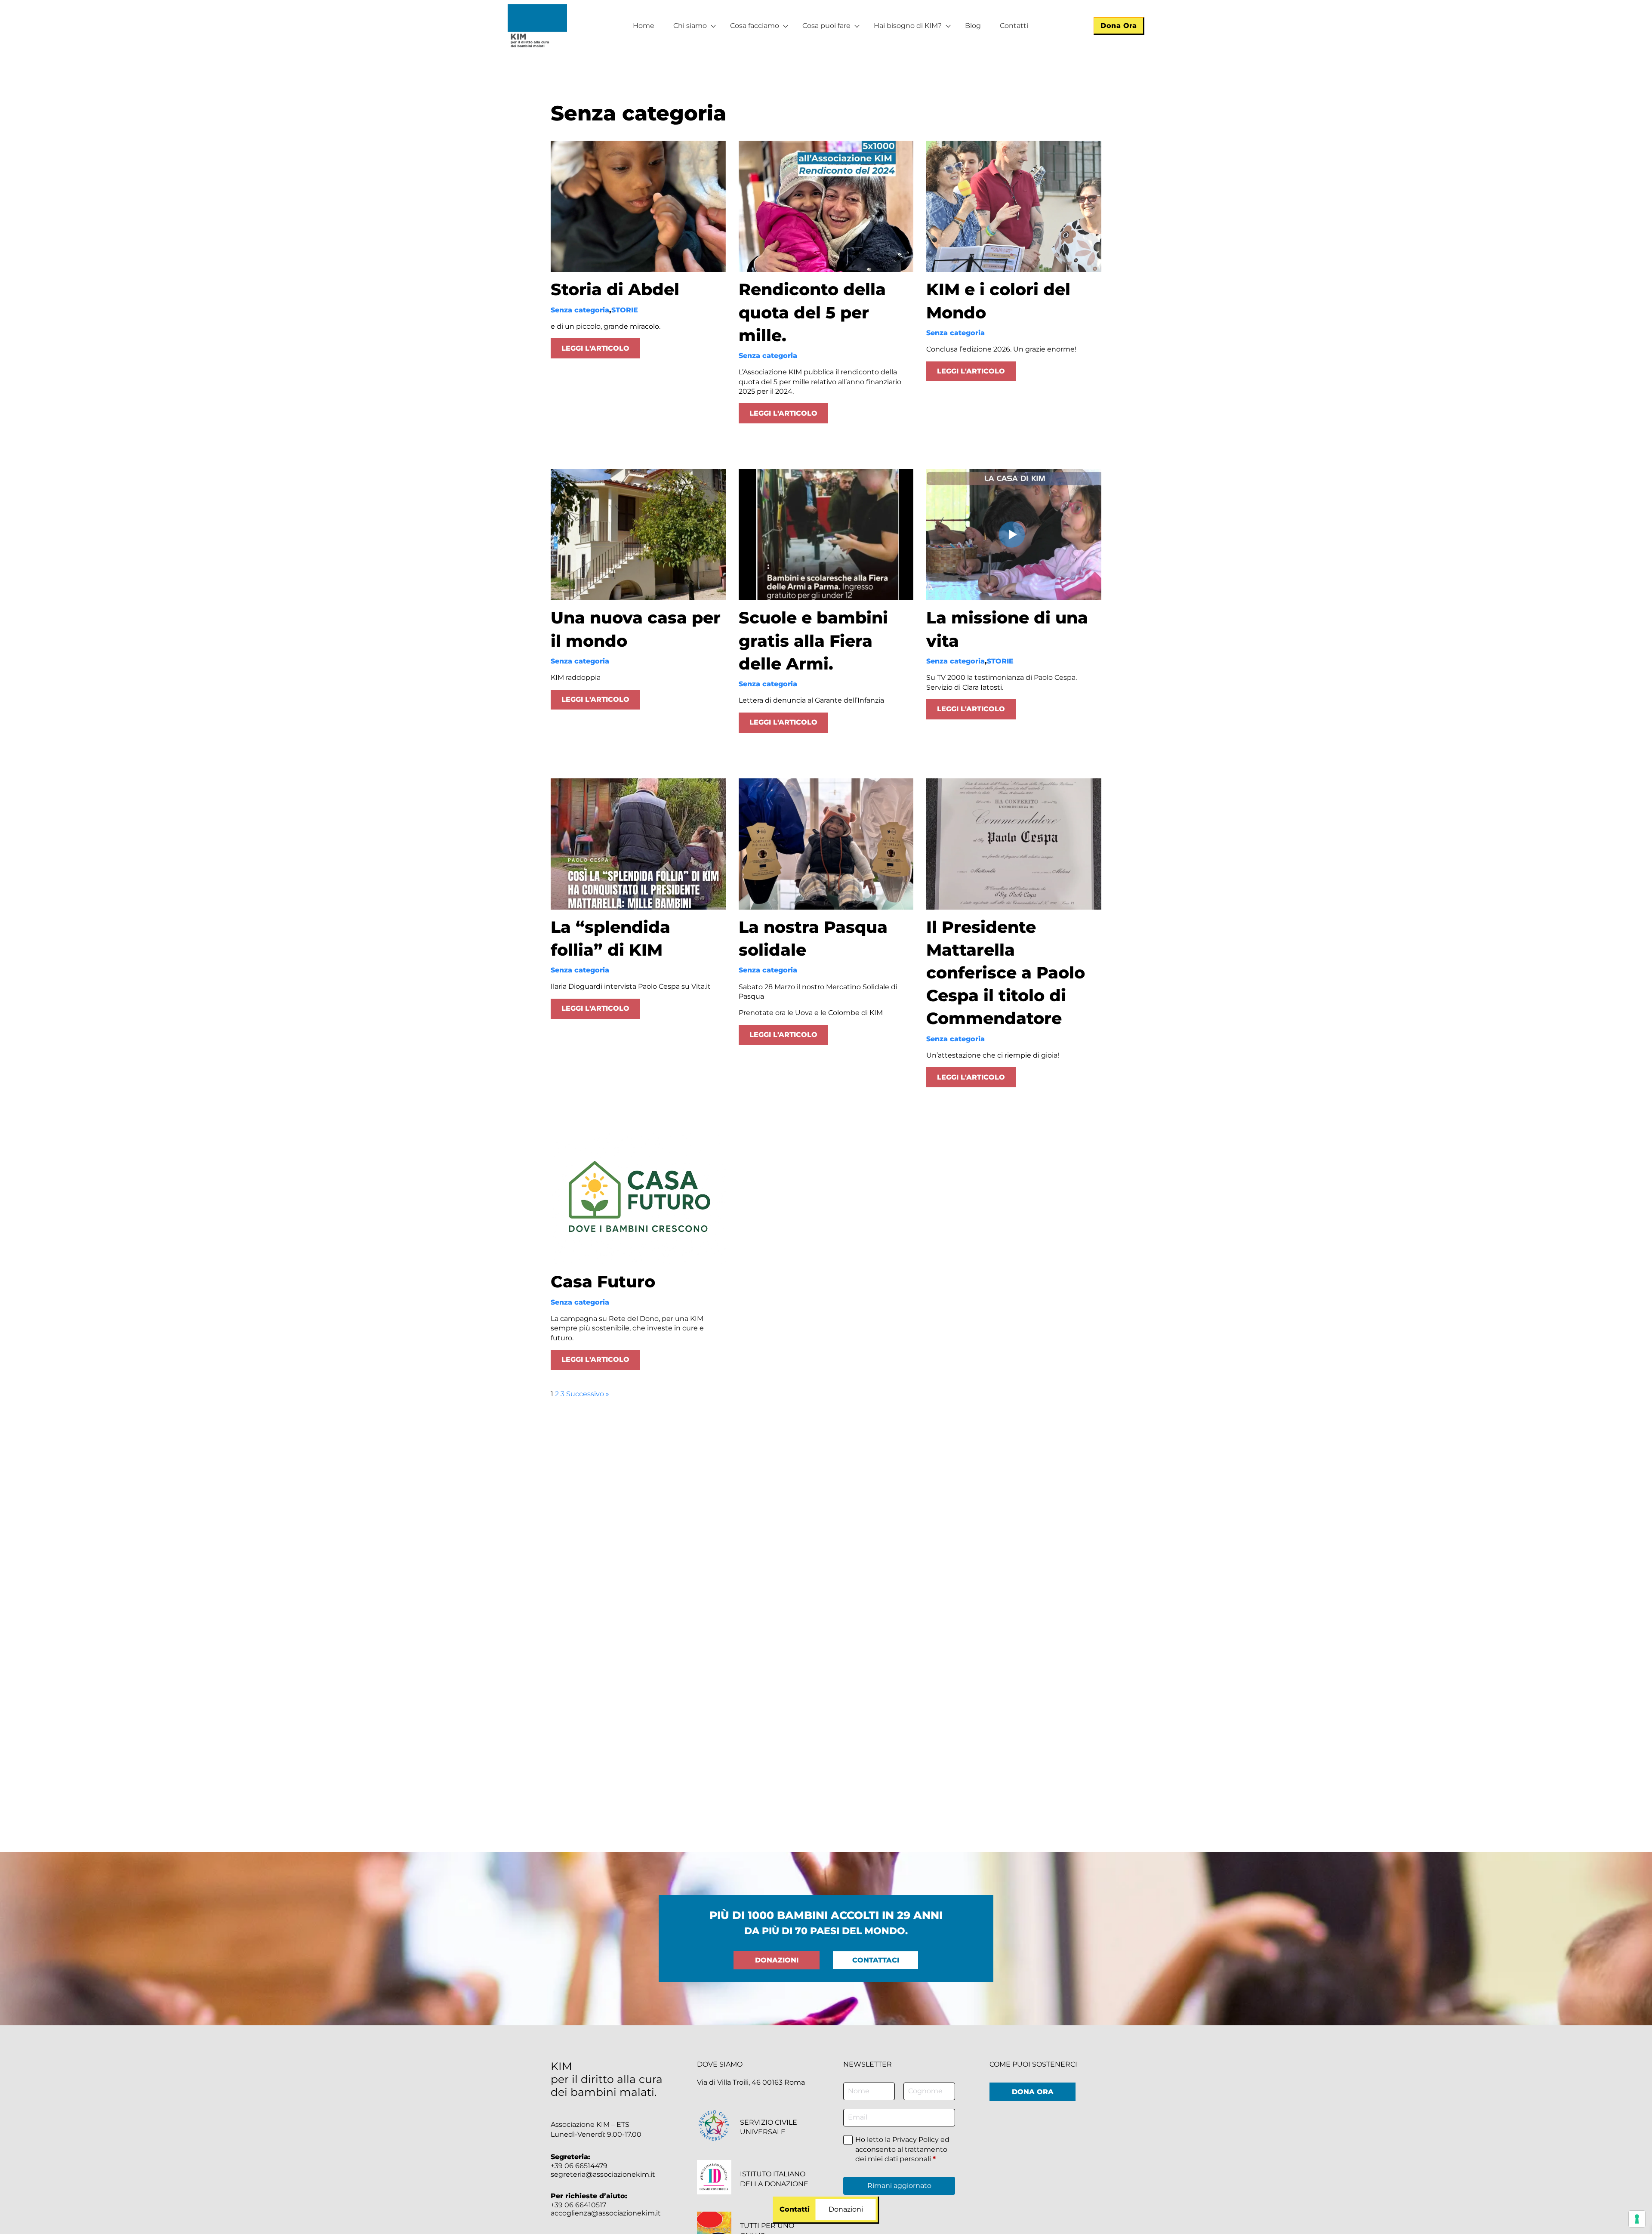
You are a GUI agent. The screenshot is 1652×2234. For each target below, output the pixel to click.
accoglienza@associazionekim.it (606, 2213)
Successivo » (588, 1394)
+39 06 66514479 (579, 2166)
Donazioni (777, 1960)
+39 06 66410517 (578, 2205)
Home (644, 26)
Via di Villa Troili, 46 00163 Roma (751, 2082)
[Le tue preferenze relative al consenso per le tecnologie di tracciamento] (1637, 2219)
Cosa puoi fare (826, 26)
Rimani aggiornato (899, 2186)
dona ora (1033, 2092)
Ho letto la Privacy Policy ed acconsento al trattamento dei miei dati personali (902, 2149)
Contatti (1014, 26)
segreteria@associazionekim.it (603, 2174)
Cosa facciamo (755, 26)
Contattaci (876, 1960)
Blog (973, 26)
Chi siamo (690, 26)
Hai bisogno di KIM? (908, 26)
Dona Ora (1119, 26)
